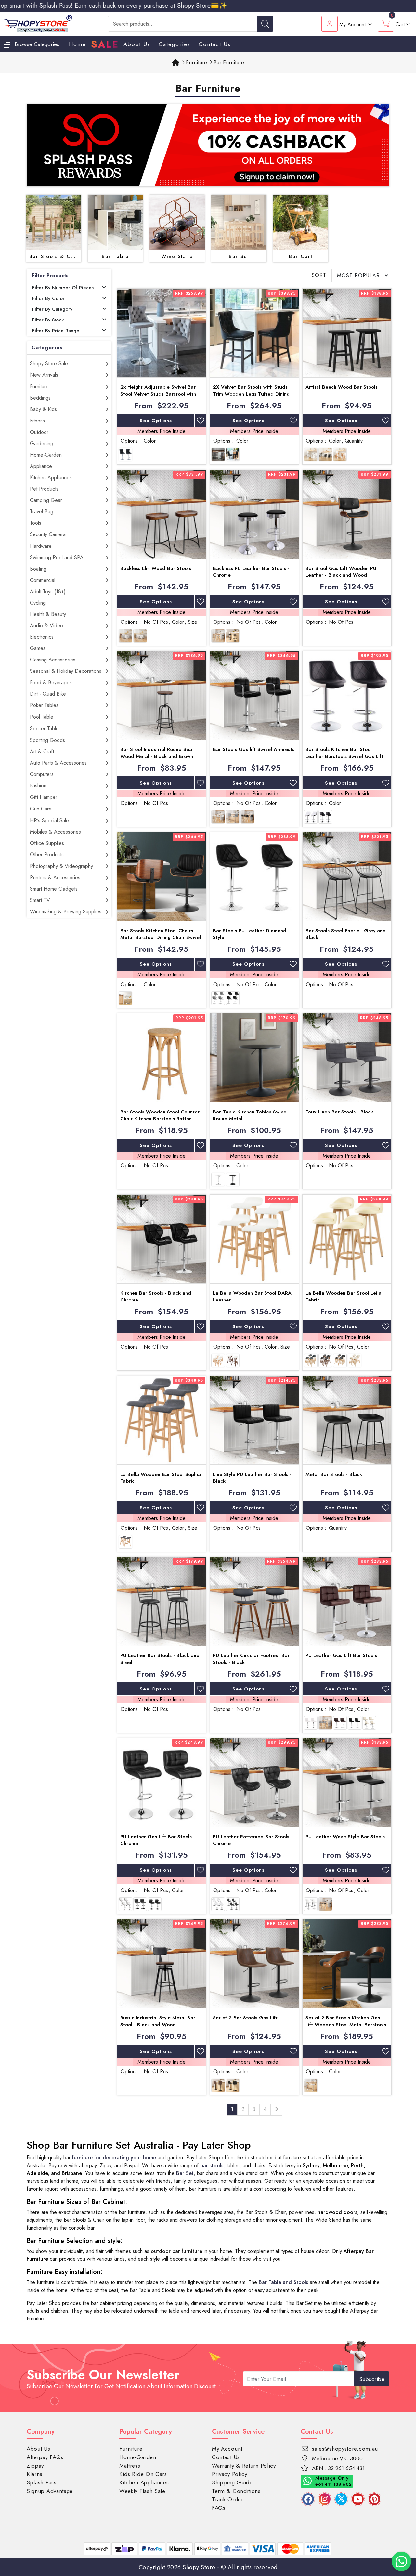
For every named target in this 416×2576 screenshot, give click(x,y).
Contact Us (215, 44)
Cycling (38, 603)
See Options (156, 421)
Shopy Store (199, 2567)
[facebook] (308, 2499)
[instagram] (325, 2499)
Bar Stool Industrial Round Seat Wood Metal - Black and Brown (157, 753)
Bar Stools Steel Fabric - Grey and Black (346, 934)
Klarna (35, 2474)
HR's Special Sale (49, 820)
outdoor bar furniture (176, 2251)
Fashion (38, 786)
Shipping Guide (232, 2482)
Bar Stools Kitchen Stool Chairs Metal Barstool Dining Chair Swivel (161, 934)
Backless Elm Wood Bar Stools (156, 568)
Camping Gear (46, 500)
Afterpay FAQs (45, 2457)
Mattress (130, 2466)
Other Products (47, 854)
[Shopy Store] (38, 23)
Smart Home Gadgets (54, 889)
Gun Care (41, 809)
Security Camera (48, 534)
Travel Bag (42, 512)
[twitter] (341, 2499)
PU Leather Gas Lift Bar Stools (341, 1655)
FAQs (219, 2508)
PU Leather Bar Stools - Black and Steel (160, 1659)
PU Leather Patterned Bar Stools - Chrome (253, 1840)
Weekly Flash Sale (142, 2491)
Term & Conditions (236, 2491)
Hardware (41, 546)
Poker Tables (44, 705)
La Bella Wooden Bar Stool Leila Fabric (344, 1296)
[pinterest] (374, 2499)
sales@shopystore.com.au (345, 2449)
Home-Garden (46, 455)
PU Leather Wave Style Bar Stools (345, 1837)
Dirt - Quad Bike (48, 694)
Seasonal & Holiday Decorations (66, 671)
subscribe (372, 2379)
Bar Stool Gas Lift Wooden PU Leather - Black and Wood (341, 572)
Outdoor (39, 432)
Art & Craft (42, 752)
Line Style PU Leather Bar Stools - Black (252, 1478)
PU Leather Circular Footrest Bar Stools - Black (251, 1659)
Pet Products (44, 489)
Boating (38, 569)
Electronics (42, 637)
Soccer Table (44, 729)
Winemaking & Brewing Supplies (66, 912)
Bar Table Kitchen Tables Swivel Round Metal (250, 1115)
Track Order (228, 2499)
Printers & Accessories (55, 878)
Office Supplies (47, 843)
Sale (105, 44)
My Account (227, 2449)
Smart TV (40, 900)
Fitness (37, 421)
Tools (36, 523)
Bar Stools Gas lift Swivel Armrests (254, 749)
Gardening (42, 443)
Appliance (41, 466)
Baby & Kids (43, 409)
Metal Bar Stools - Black (334, 1474)
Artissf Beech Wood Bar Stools (342, 387)
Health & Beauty (48, 614)
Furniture (39, 387)
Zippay (35, 2466)
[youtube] (358, 2499)
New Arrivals (44, 375)
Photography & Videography (61, 866)
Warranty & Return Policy (244, 2466)
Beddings (40, 398)
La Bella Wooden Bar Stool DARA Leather (252, 1296)
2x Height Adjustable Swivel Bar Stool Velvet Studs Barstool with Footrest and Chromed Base (158, 394)
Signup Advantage (50, 2491)
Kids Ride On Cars (143, 2474)
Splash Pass (42, 2482)
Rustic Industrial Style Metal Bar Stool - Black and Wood (158, 2021)
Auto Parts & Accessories (58, 763)
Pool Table (42, 717)
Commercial (43, 580)
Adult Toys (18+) (48, 591)
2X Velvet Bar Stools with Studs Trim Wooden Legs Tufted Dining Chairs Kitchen (251, 394)
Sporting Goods (47, 740)
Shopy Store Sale (49, 364)
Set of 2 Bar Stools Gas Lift (245, 2018)
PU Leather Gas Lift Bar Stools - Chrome (158, 1840)
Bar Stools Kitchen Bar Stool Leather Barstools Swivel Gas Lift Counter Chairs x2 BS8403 (344, 756)
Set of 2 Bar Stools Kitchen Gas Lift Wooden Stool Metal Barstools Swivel (346, 2025)
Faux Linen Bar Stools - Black (339, 1112)
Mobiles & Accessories (55, 832)
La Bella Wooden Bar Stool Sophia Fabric (161, 1478)
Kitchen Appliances (51, 478)
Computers (42, 774)
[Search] (265, 24)
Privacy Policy (230, 2474)
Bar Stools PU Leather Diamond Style (250, 934)
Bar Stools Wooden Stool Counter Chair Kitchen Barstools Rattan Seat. (160, 1119)
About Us (137, 44)
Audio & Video (46, 626)
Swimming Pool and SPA (57, 557)
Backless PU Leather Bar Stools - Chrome (251, 572)
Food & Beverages (51, 682)
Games (38, 648)
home (78, 44)
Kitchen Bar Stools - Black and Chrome (156, 1296)
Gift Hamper (44, 797)
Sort (319, 275)
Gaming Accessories (53, 660)
